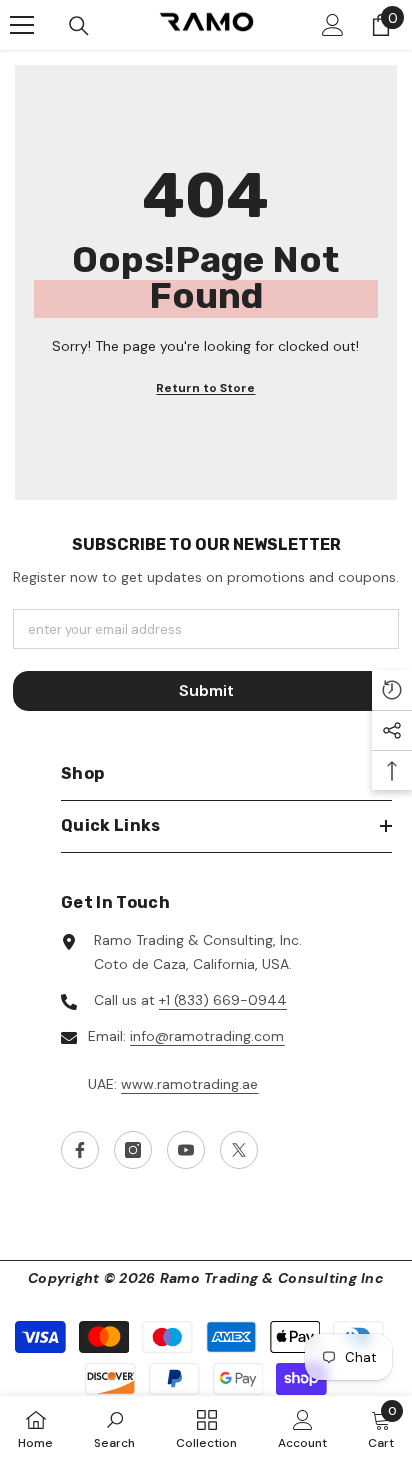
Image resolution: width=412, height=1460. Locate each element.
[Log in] (333, 25)
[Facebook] (80, 1150)
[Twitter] (239, 1150)
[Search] (79, 26)
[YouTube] (186, 1150)
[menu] (22, 25)
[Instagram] (133, 1150)
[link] (114, 1428)
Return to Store (205, 388)
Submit (206, 690)
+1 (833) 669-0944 (223, 1000)
